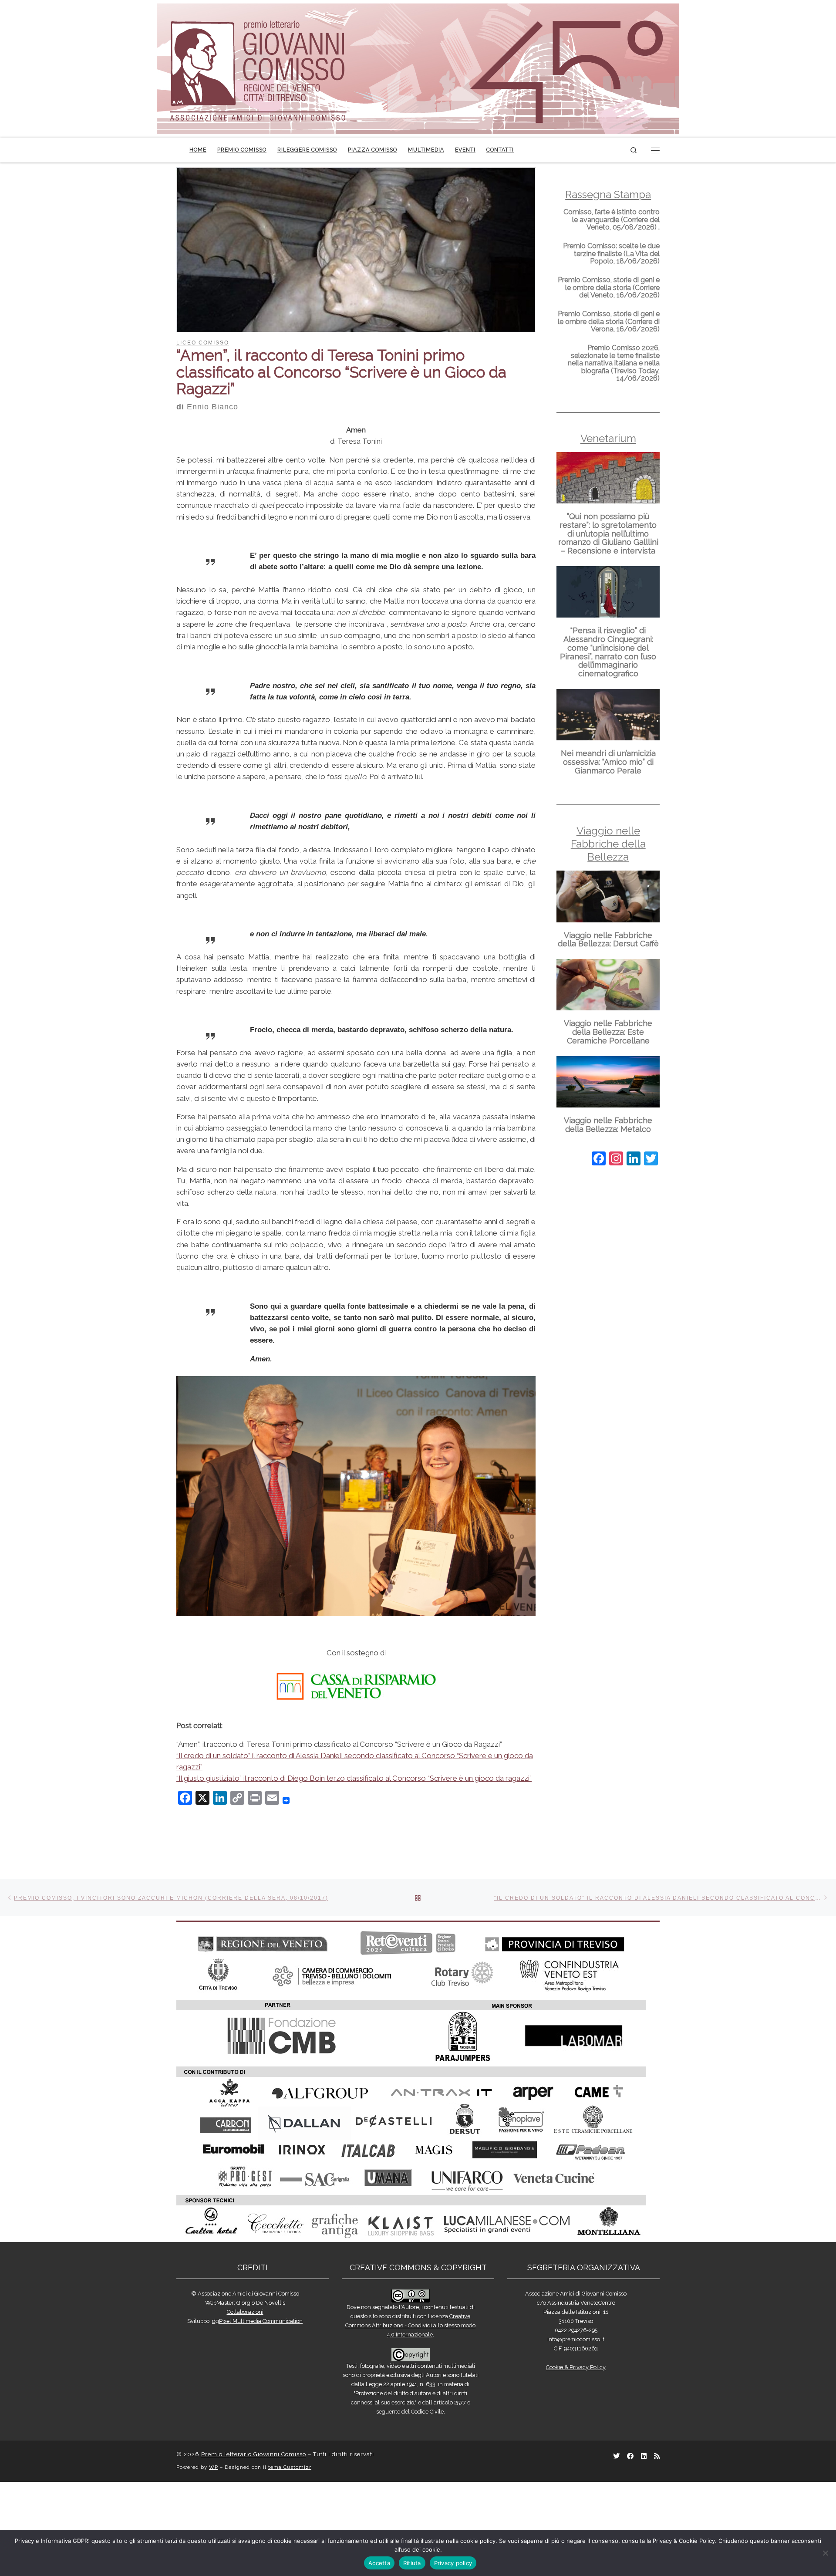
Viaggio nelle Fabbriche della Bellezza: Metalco (608, 1125)
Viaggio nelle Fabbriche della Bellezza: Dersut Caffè (608, 940)
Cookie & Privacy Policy (576, 2461)
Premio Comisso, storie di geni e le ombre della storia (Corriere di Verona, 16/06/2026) (609, 321)
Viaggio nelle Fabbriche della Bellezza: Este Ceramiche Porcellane (608, 1032)
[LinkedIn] (634, 1160)
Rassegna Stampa (608, 194)
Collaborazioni (245, 2406)
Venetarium (608, 438)
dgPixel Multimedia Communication (257, 2415)
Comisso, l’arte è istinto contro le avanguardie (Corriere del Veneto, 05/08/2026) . (612, 219)
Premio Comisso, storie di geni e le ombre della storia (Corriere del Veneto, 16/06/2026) (609, 287)
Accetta (379, 2563)
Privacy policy (453, 2563)
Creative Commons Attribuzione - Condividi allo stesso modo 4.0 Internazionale (410, 2419)
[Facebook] (599, 1160)
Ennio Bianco (212, 407)
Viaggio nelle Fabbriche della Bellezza (608, 844)
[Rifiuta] (825, 2553)
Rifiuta (412, 2563)
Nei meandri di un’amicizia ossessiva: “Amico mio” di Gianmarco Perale (608, 762)
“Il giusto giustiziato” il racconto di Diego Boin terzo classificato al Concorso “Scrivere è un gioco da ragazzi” (354, 1872)
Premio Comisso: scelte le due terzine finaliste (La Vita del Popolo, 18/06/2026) (611, 253)
